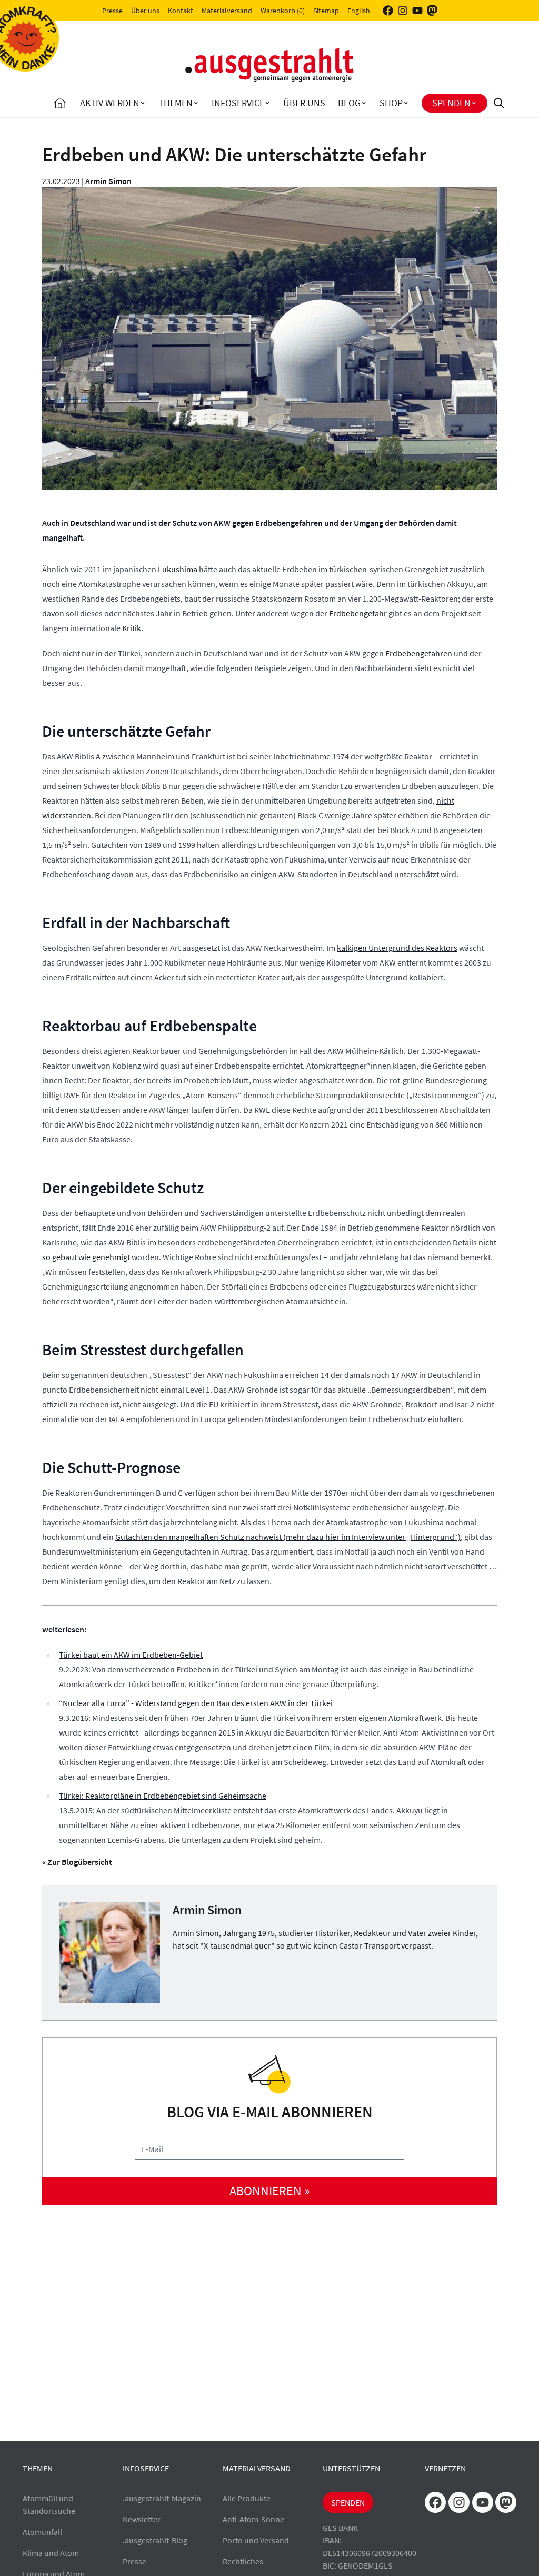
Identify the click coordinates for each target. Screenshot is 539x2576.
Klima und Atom (51, 2553)
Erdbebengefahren (419, 653)
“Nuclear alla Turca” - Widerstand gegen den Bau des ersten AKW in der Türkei (196, 1703)
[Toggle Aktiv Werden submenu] (143, 103)
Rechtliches (243, 2561)
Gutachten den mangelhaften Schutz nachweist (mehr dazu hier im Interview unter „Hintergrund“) (288, 1537)
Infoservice (238, 103)
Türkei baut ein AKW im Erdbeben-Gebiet (131, 1655)
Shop (391, 103)
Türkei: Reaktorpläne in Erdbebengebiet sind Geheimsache (163, 1796)
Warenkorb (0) (283, 11)
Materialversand (227, 11)
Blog (349, 103)
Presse (112, 11)
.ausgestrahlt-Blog (155, 2540)
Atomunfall (42, 2532)
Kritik (132, 628)
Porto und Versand (256, 2540)
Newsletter (142, 2519)
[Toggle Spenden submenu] (474, 103)
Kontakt (181, 11)
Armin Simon (108, 181)
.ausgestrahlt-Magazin (162, 2498)
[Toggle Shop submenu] (406, 103)
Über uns (145, 11)
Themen (176, 103)
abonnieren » (269, 2191)
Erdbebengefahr (358, 613)
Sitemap (326, 11)
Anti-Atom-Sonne (253, 2519)
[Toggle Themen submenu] (196, 103)
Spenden (451, 103)
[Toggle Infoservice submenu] (267, 103)
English (359, 11)
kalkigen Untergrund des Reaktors (397, 948)
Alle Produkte (247, 2498)
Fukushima (178, 569)
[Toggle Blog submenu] (364, 103)
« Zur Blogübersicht (77, 1862)
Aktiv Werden (110, 103)
